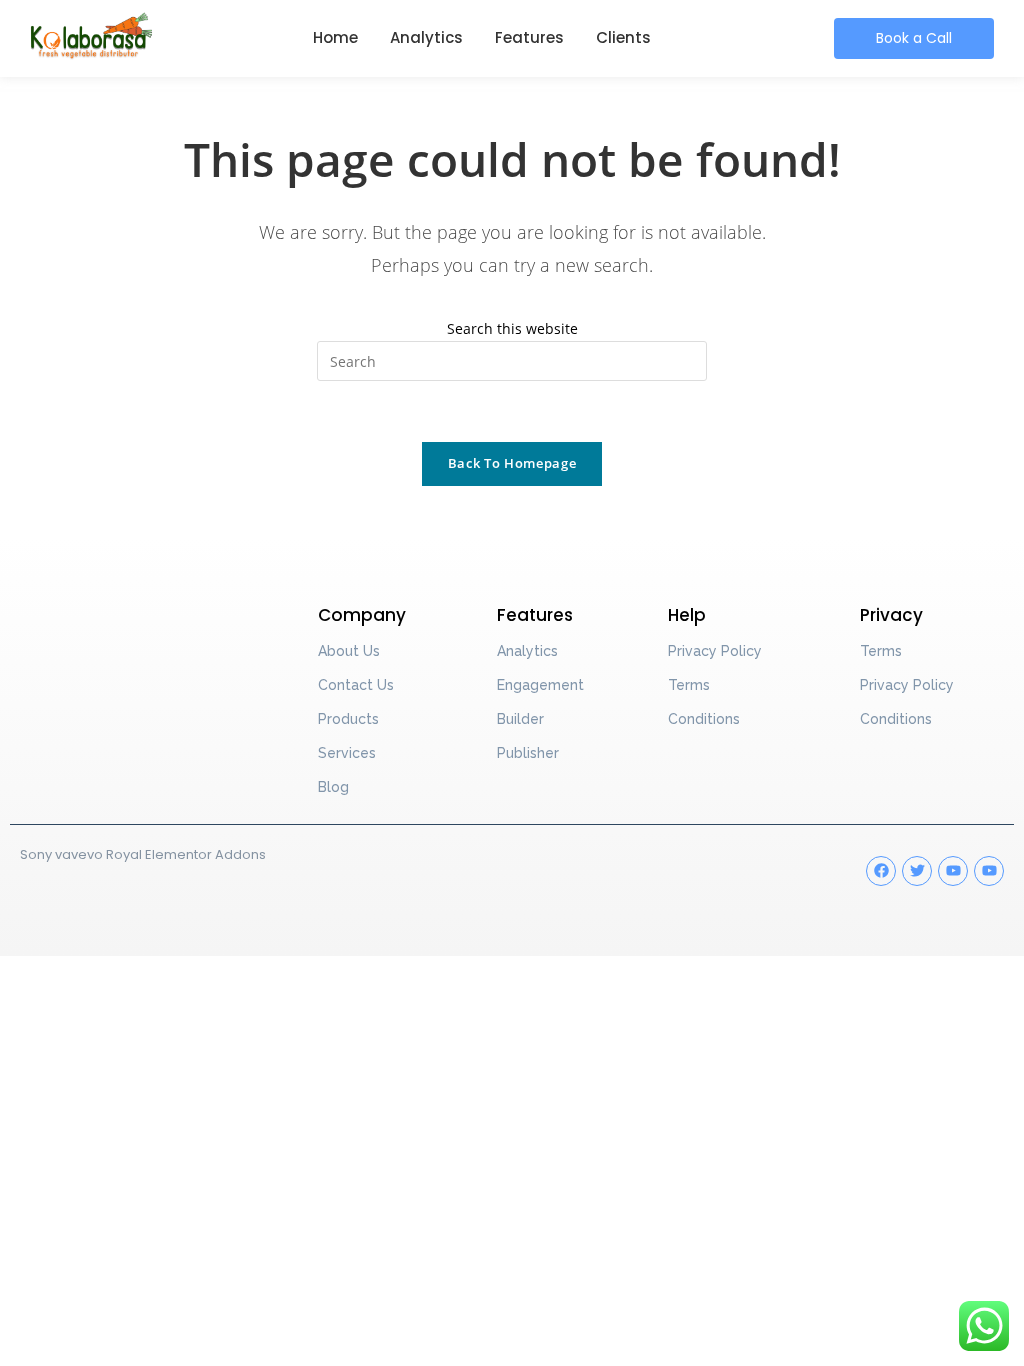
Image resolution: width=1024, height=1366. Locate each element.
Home (335, 37)
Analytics (426, 37)
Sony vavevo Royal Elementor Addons (143, 854)
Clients (623, 37)
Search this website (512, 328)
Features (529, 37)
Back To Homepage (512, 463)
